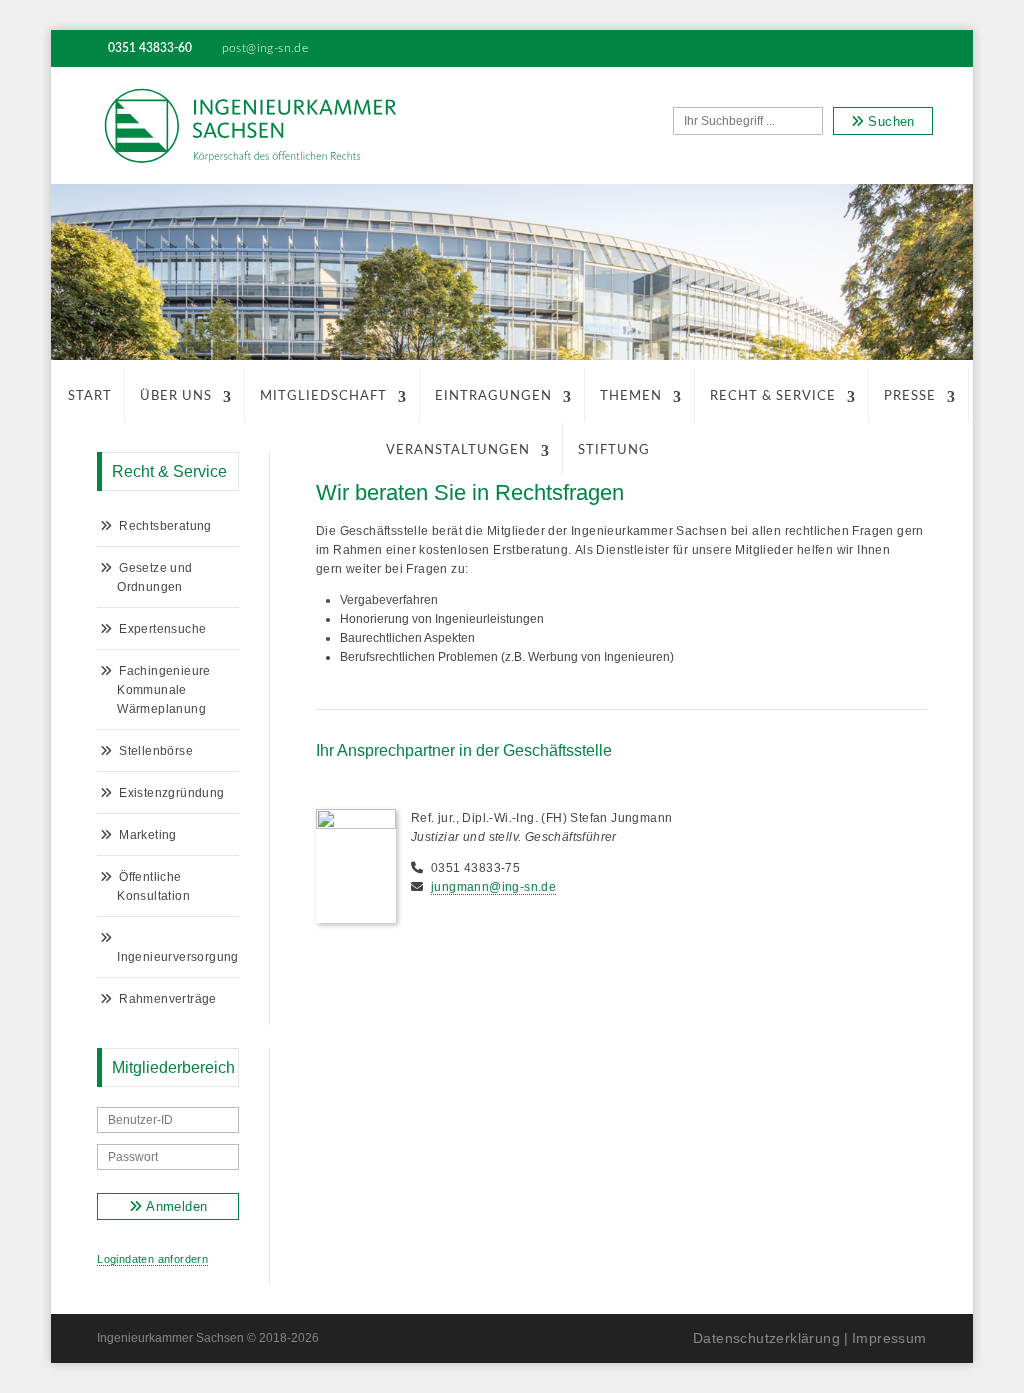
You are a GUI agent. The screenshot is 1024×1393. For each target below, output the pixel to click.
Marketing (148, 835)
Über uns (176, 396)
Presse (910, 396)
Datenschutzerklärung (766, 1338)
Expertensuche (162, 629)
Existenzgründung (171, 793)
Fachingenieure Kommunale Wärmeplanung (164, 690)
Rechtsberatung (165, 526)
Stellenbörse (156, 751)
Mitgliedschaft (323, 396)
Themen (631, 396)
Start (90, 396)
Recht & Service (773, 396)
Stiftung (614, 450)
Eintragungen (493, 396)
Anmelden (175, 1206)
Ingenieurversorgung (178, 957)
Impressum (889, 1338)
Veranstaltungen (458, 450)
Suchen (889, 121)
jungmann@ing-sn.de (493, 887)
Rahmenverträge (168, 999)
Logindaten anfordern (152, 1259)
